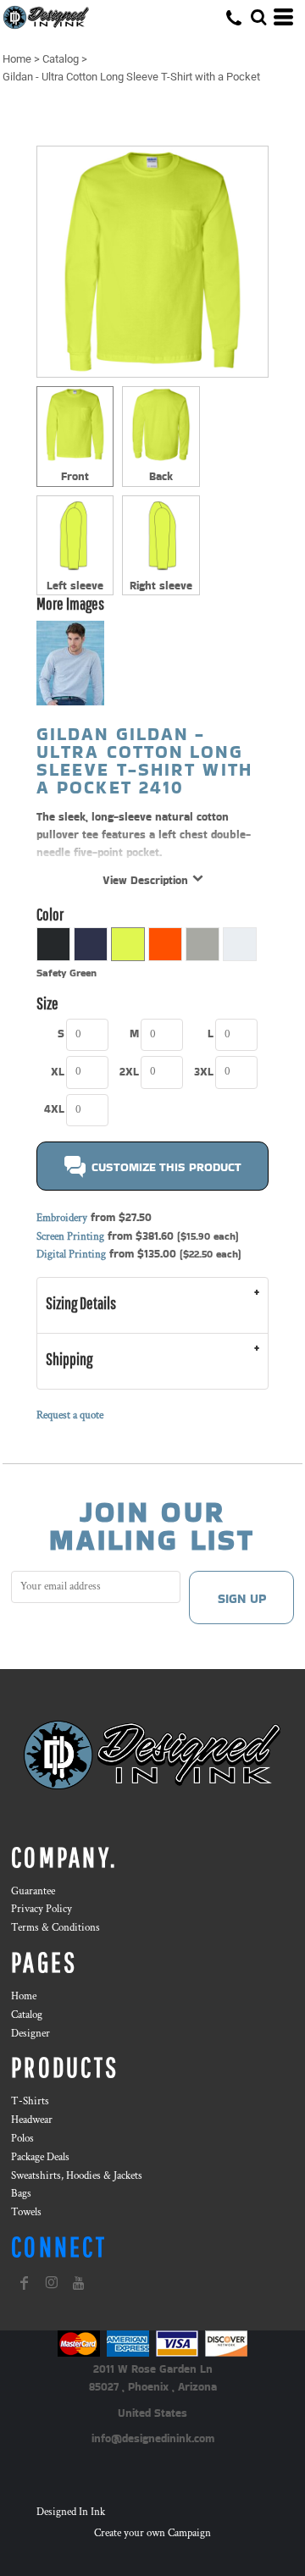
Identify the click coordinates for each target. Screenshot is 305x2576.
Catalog (61, 59)
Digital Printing (71, 1255)
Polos (22, 2139)
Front (75, 476)
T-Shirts (30, 2101)
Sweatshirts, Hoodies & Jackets (77, 2176)
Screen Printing (70, 1237)
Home (17, 59)
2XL (129, 1072)
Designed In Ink (71, 2512)
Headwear (32, 2120)
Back (161, 476)
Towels (26, 2212)
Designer (30, 2034)
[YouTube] (79, 2283)
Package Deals (40, 2157)
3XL (204, 1072)
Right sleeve (161, 586)
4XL (54, 1109)
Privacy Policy (42, 1909)
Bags (21, 2194)
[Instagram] (52, 2283)
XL (58, 1072)
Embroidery (62, 1218)
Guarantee (33, 1891)
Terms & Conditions (55, 1928)
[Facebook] (25, 2283)
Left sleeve (75, 586)
